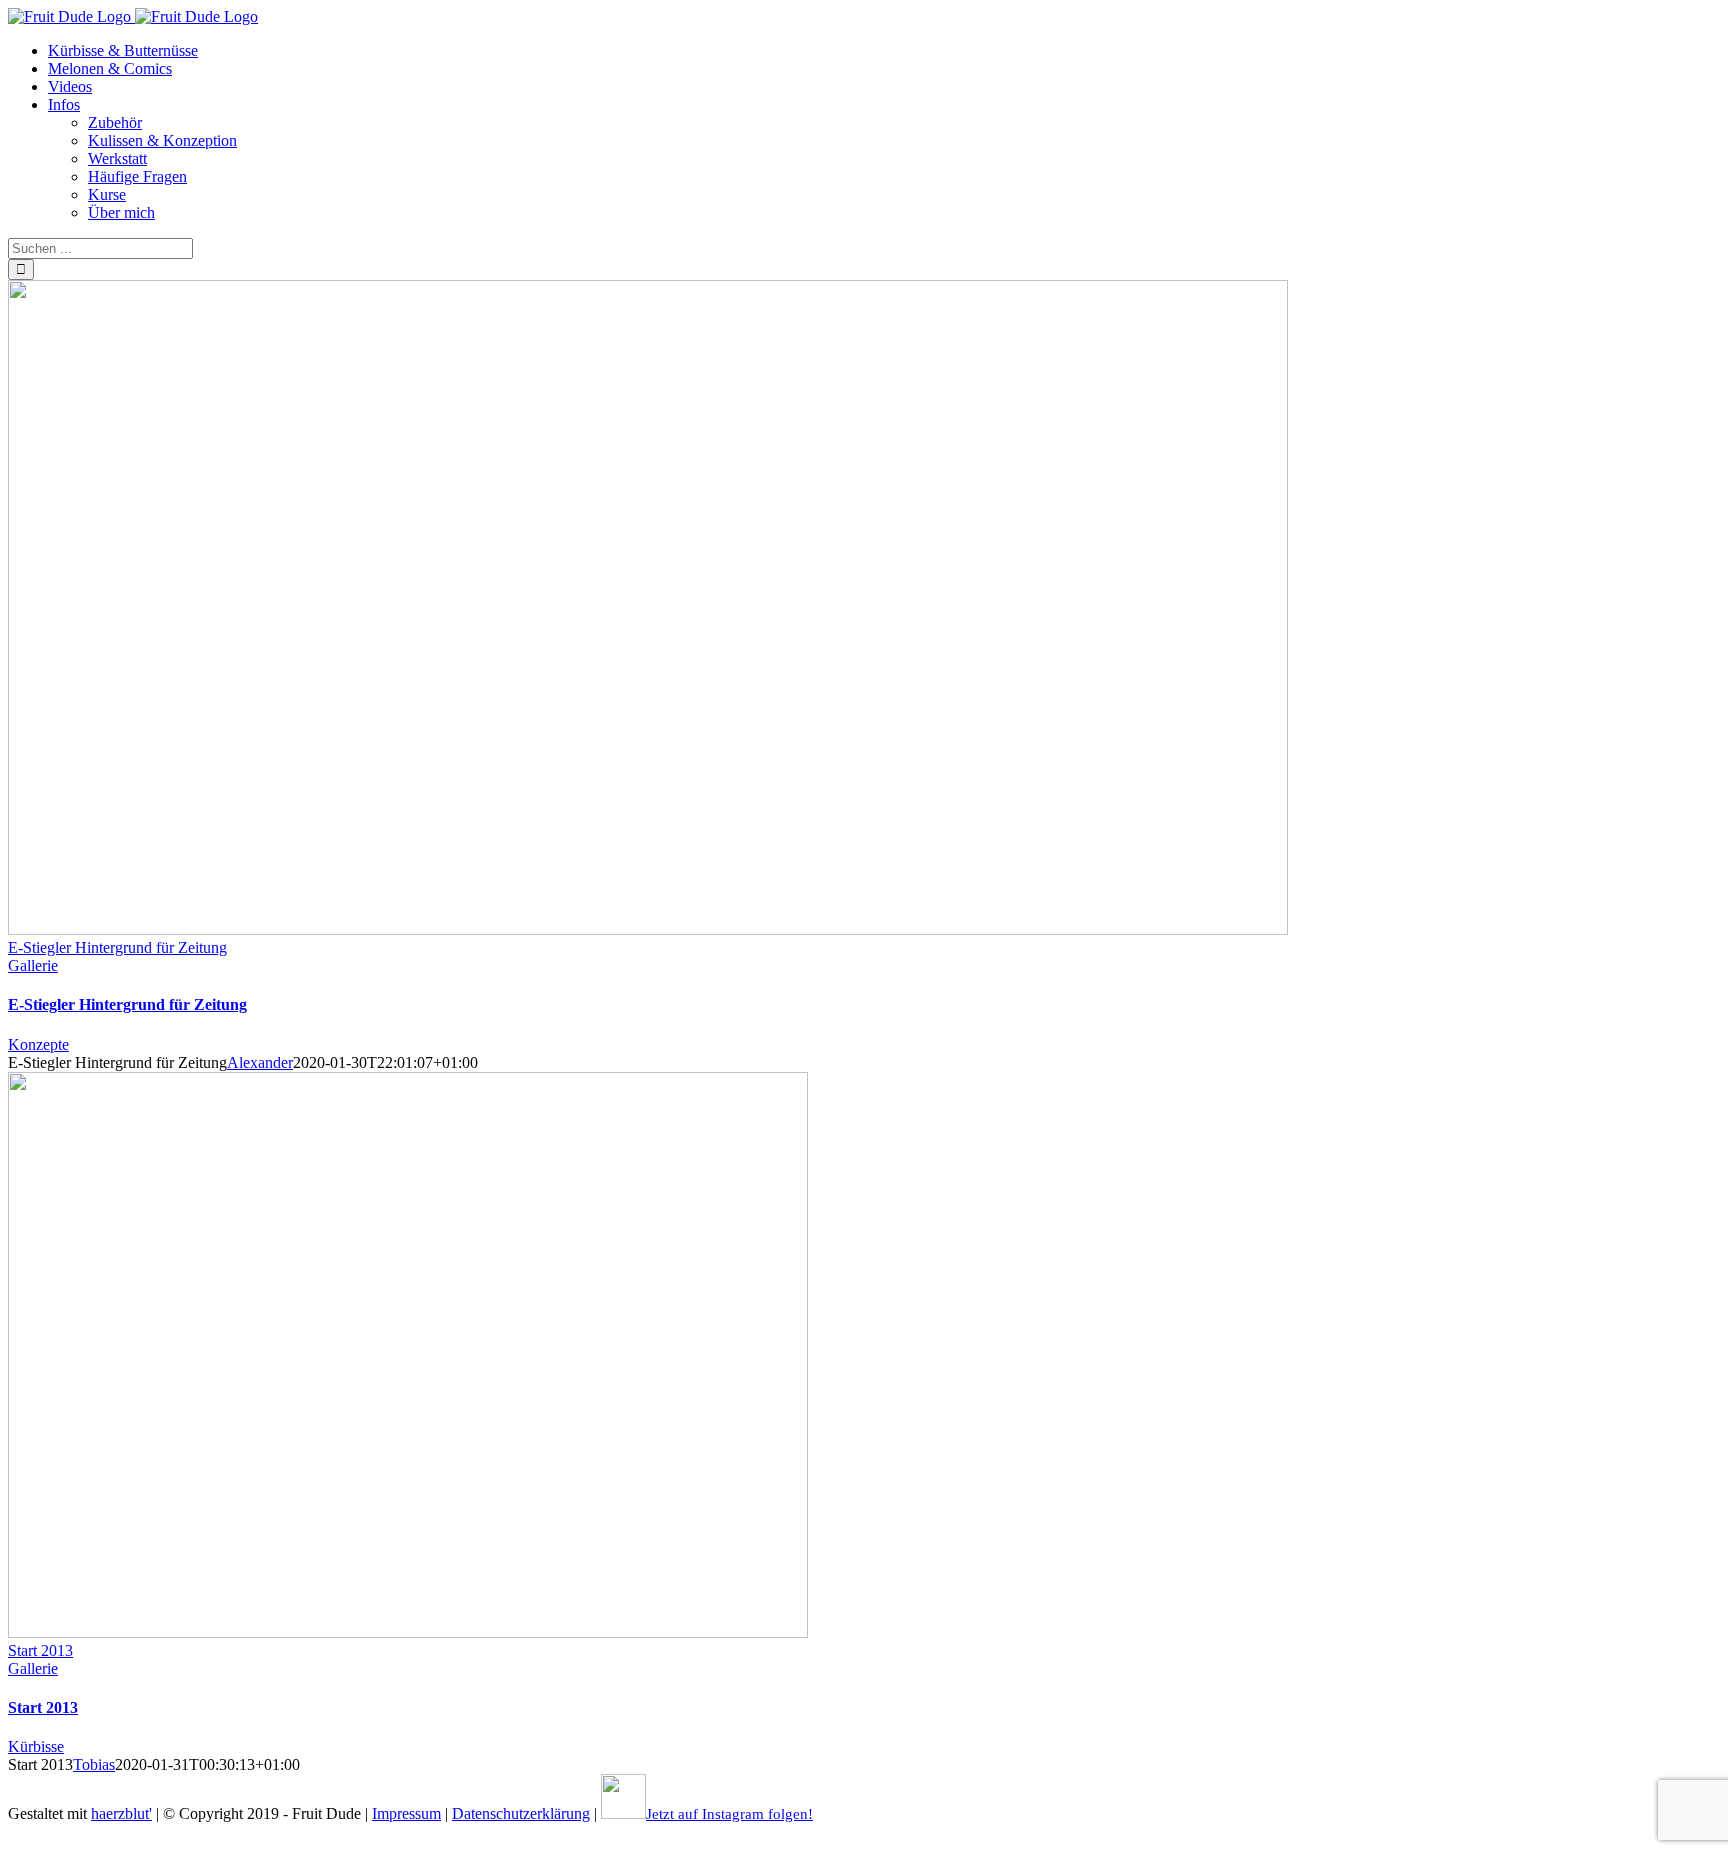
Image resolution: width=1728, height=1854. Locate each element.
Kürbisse (36, 1746)
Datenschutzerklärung (521, 1813)
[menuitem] (123, 50)
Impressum (406, 1813)
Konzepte (38, 1044)
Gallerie (33, 965)
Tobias (94, 1764)
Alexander (260, 1062)
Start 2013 (40, 1650)
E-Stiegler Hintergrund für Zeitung (117, 947)
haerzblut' (121, 1813)
